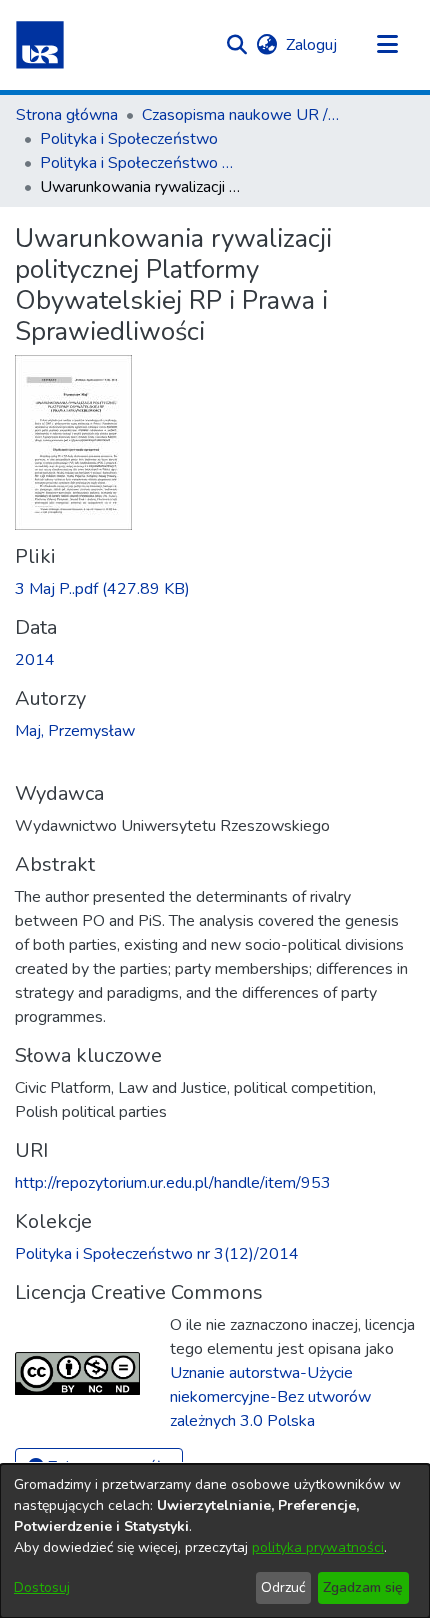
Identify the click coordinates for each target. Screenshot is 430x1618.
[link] (102, 589)
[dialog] (215, 1541)
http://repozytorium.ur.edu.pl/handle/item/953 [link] (173, 1183)
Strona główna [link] (67, 115)
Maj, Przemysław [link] (75, 731)
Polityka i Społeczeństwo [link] (129, 139)
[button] (40, 45)
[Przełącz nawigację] (387, 45)
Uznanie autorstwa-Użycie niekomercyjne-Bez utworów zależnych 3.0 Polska (270, 1397)
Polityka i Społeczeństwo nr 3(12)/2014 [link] (140, 163)
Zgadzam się (363, 1587)
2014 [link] (35, 660)
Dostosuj (42, 1587)
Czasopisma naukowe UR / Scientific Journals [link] (242, 115)
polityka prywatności (318, 1547)
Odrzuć (283, 1587)
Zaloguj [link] (312, 45)
